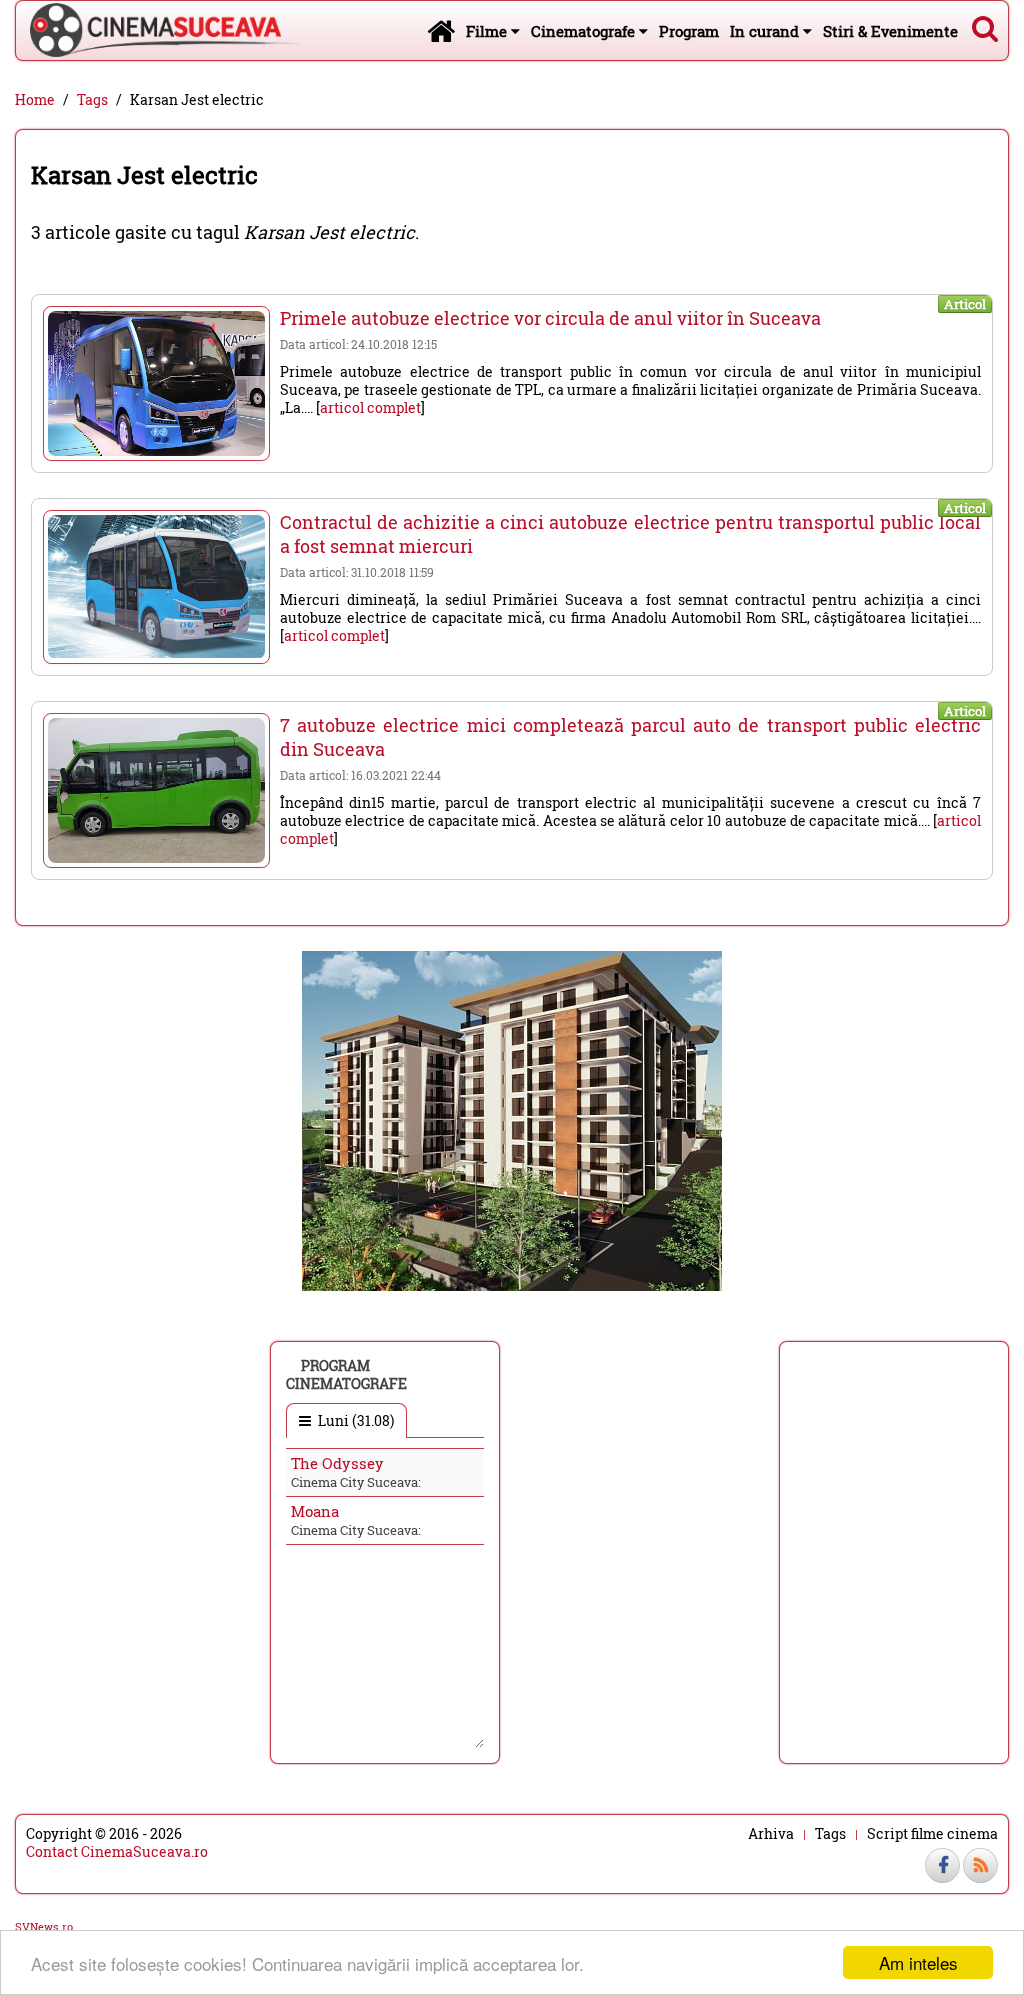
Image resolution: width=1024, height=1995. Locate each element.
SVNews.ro (44, 1926)
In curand (766, 31)
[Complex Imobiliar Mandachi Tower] (512, 1119)
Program (689, 31)
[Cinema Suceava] (158, 30)
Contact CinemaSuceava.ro (117, 1851)
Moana (315, 1511)
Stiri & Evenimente (890, 31)
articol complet (370, 407)
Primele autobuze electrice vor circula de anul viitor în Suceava (550, 318)
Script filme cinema (932, 1834)
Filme (488, 31)
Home (35, 100)
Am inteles (918, 1962)
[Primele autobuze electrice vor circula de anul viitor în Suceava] (156, 383)
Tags (92, 100)
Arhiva (771, 1834)
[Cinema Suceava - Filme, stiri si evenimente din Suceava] (441, 30)
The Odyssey (337, 1463)
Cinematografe (585, 31)
